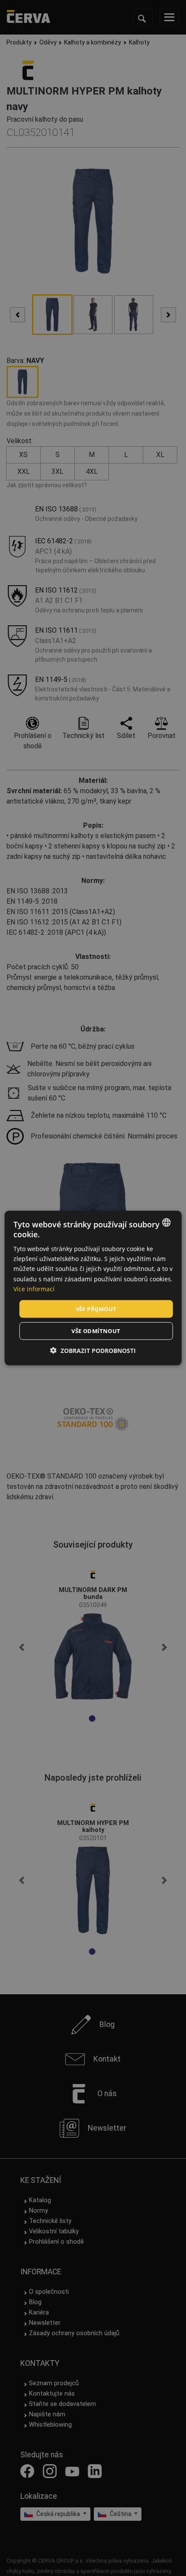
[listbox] (166, 1222)
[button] (93, 1351)
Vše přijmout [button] (96, 1308)
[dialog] (93, 1288)
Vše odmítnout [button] (96, 1331)
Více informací (34, 1288)
